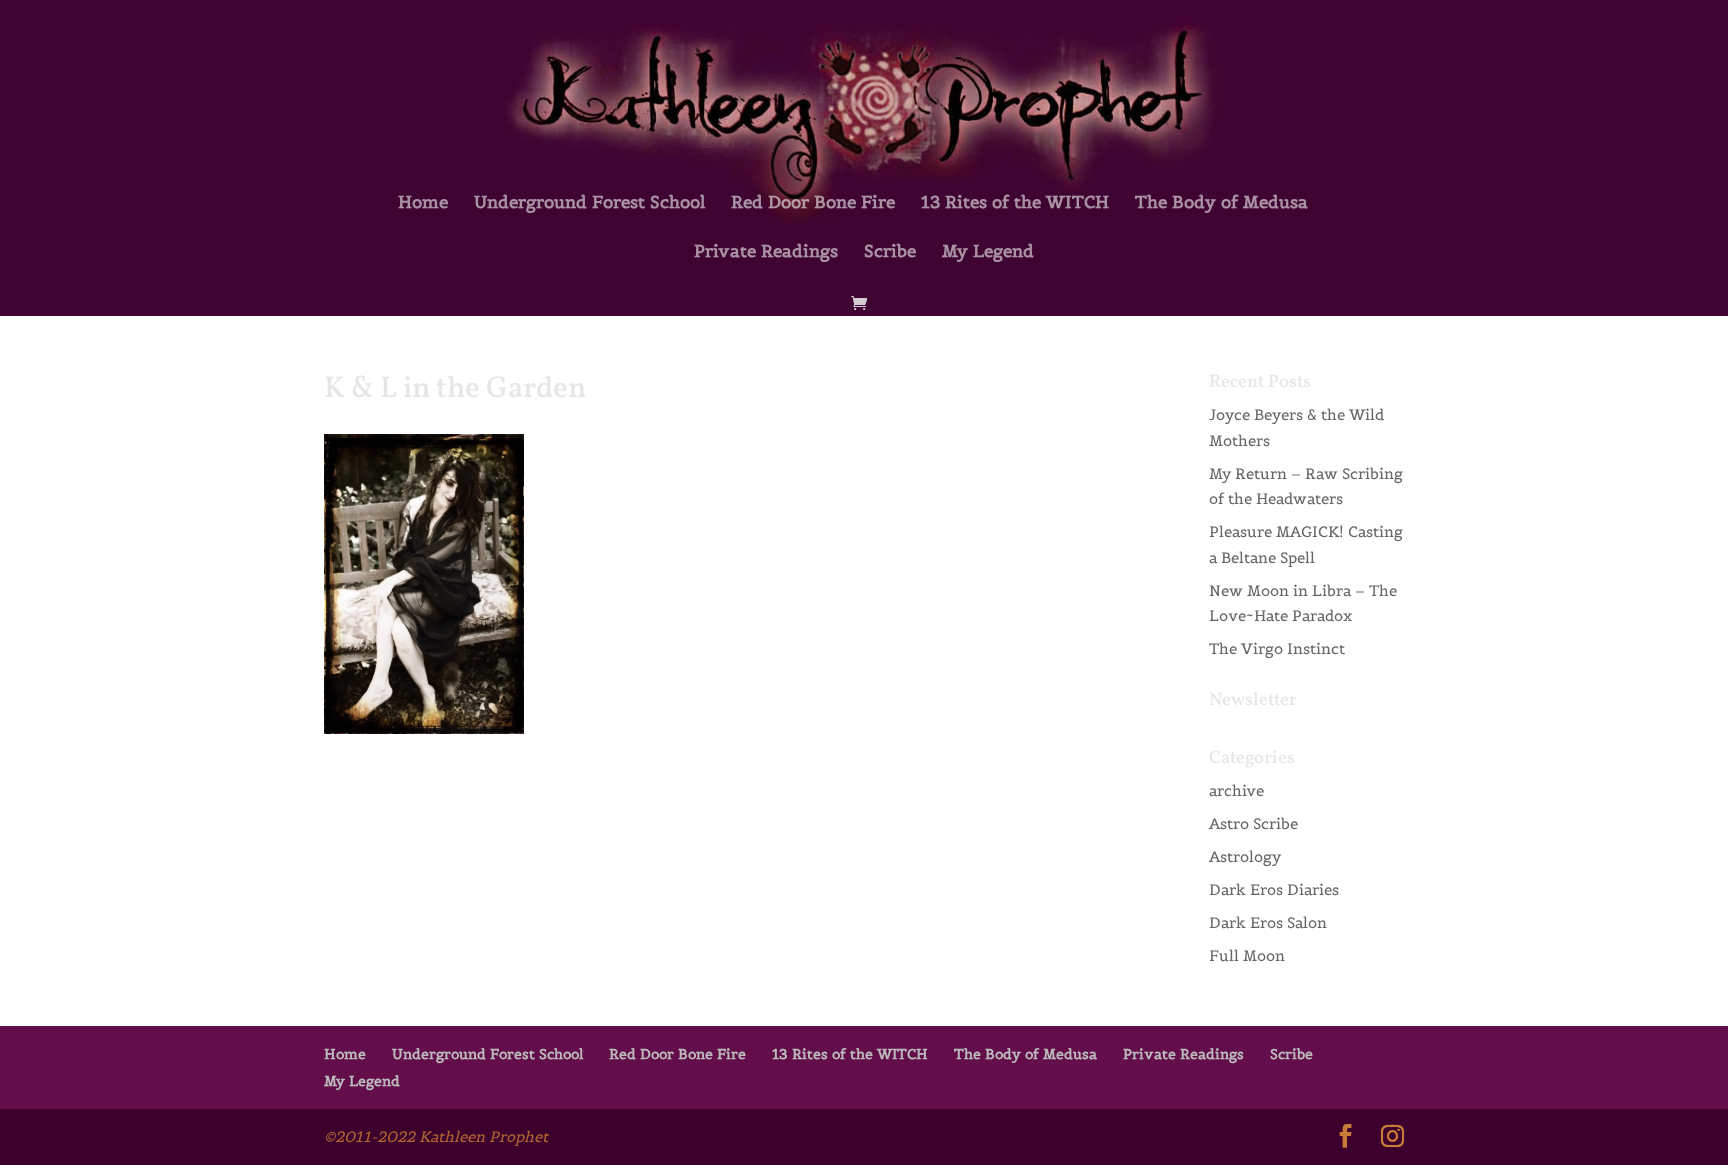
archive (1236, 790)
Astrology (1245, 856)
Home (423, 204)
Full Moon (1247, 955)
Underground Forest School (589, 204)
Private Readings (766, 253)
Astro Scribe (1253, 823)
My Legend (988, 253)
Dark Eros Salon (1268, 922)
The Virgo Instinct (1277, 648)
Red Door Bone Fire (813, 204)
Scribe (890, 253)
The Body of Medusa (1221, 204)
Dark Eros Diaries (1274, 889)
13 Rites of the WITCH (1015, 204)
